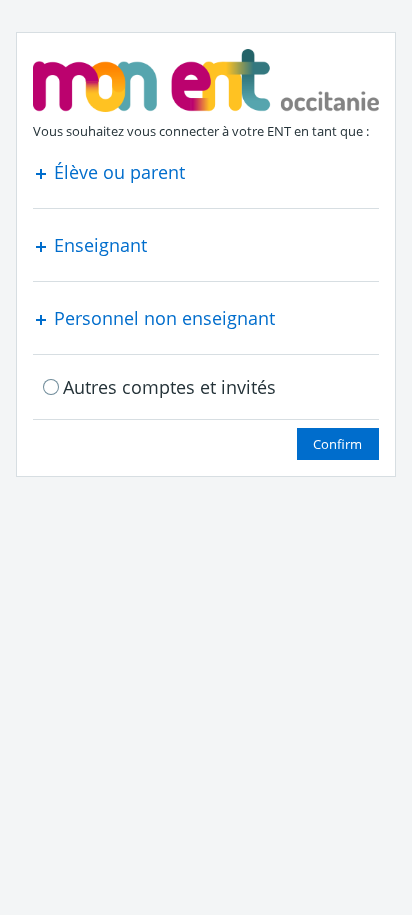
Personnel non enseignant (162, 318)
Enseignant (98, 245)
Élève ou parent (117, 172)
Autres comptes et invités (169, 387)
